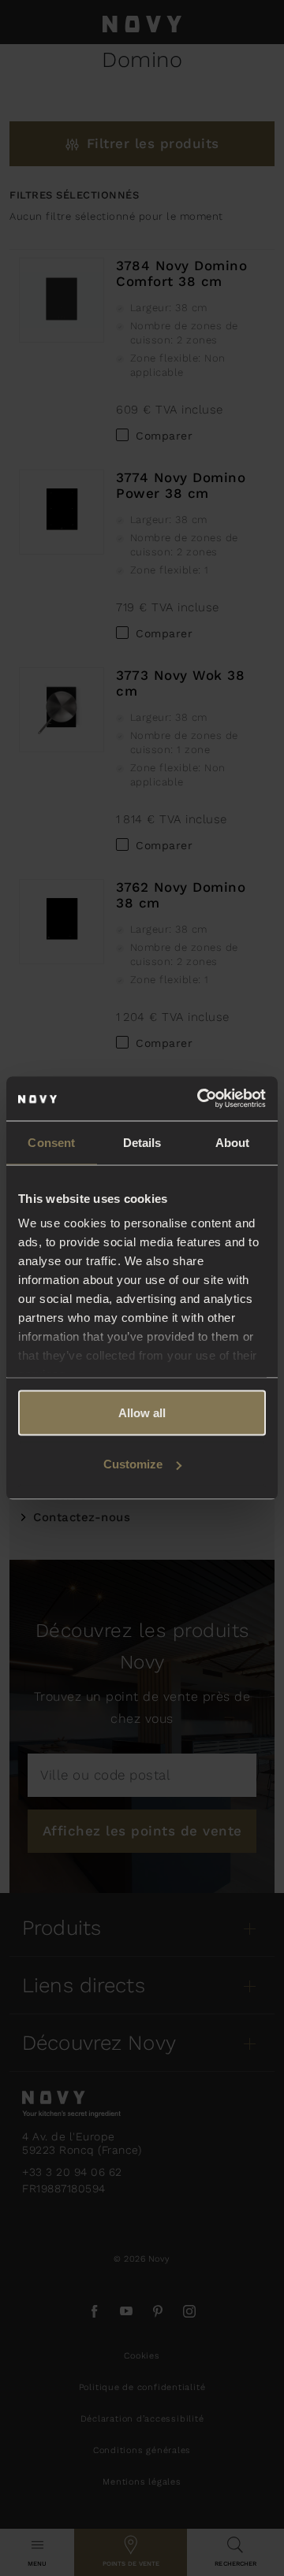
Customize (133, 1464)
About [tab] (233, 1142)
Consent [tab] (51, 1142)
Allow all (142, 1412)
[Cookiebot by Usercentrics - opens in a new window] (200, 1099)
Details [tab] (142, 1142)
